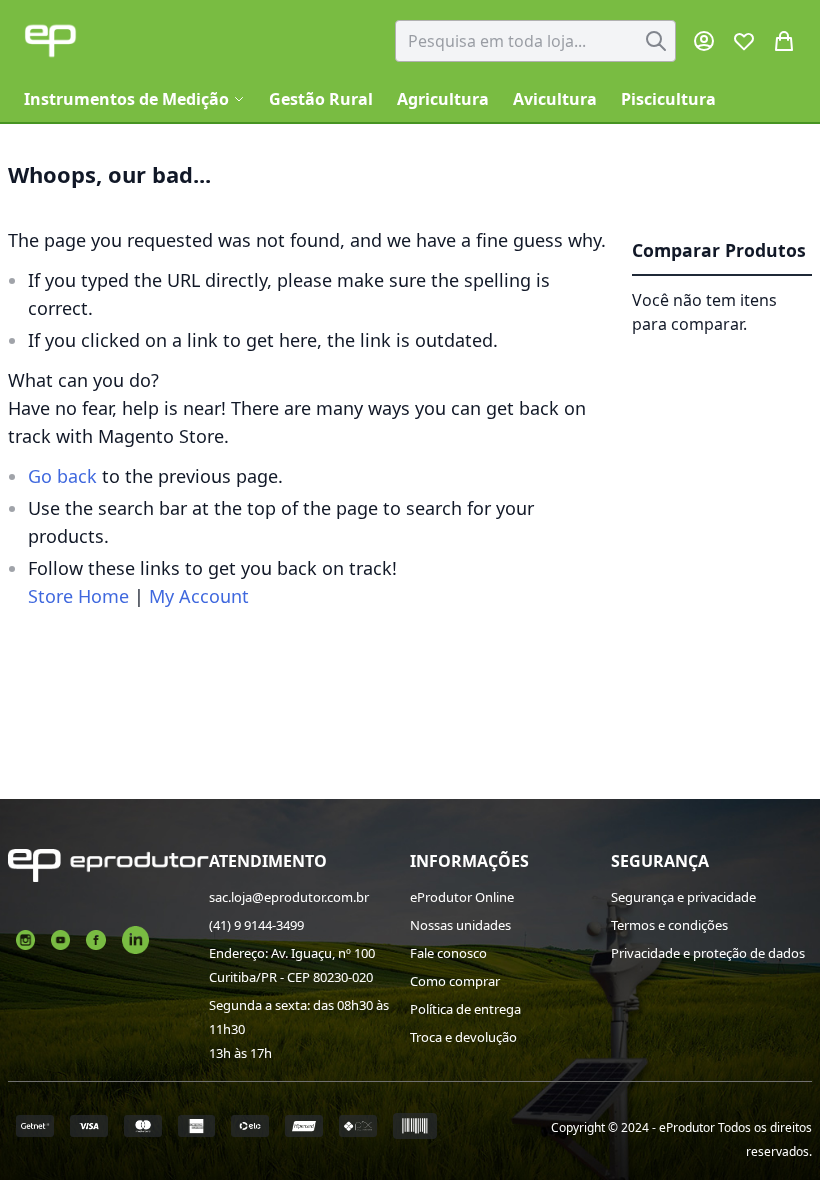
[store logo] (50, 40)
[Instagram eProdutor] (25, 938)
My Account (199, 596)
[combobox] (535, 41)
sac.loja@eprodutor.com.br (289, 897)
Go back (62, 476)
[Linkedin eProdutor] (135, 938)
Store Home (78, 596)
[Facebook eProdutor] (95, 938)
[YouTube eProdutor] (60, 938)
